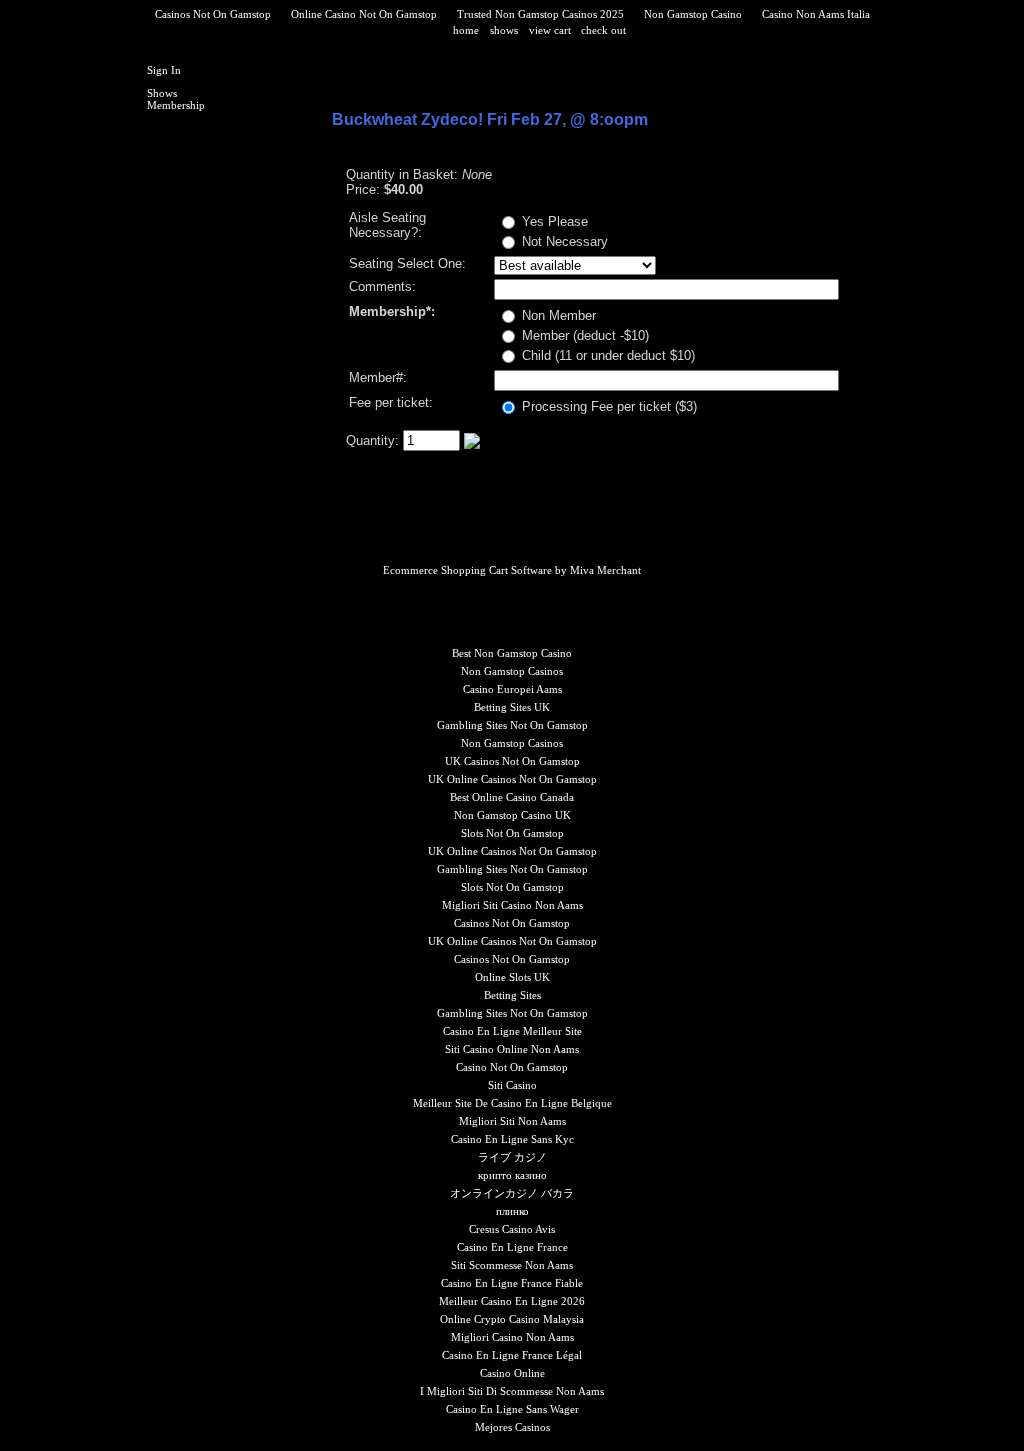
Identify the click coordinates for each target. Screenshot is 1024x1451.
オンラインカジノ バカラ (512, 1193)
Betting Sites (512, 995)
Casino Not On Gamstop (512, 1067)
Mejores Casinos (512, 1427)
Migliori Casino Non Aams (512, 1337)
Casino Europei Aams (512, 689)
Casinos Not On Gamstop (213, 14)
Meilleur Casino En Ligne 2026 (512, 1301)
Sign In (164, 70)
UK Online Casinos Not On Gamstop (512, 779)
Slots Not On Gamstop (512, 833)
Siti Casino (512, 1085)
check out (603, 30)
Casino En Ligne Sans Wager (512, 1409)
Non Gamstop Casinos (512, 671)
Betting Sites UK (512, 707)
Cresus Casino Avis (512, 1229)
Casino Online (512, 1373)
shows (504, 30)
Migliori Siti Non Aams (512, 1121)
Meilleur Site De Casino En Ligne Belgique (512, 1103)
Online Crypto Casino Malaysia (512, 1319)
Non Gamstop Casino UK (512, 815)
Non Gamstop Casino (693, 14)
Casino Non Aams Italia (816, 14)
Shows (162, 93)
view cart (551, 30)
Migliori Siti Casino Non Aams (512, 905)
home (466, 30)
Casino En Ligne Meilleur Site (512, 1031)
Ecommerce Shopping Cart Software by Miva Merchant (512, 570)
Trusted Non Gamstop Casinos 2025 (540, 14)
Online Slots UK (512, 977)
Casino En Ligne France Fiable (512, 1283)
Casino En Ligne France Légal (512, 1355)
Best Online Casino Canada (512, 797)
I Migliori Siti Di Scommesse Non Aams (512, 1391)
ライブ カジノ (512, 1157)
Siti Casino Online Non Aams (512, 1049)
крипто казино (512, 1175)
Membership (176, 105)
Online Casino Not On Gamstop (364, 14)
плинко (512, 1211)
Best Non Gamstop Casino (512, 653)
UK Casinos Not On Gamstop (512, 761)
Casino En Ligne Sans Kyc (512, 1139)
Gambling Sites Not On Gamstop (512, 725)
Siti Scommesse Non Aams (512, 1265)
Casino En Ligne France (512, 1247)
